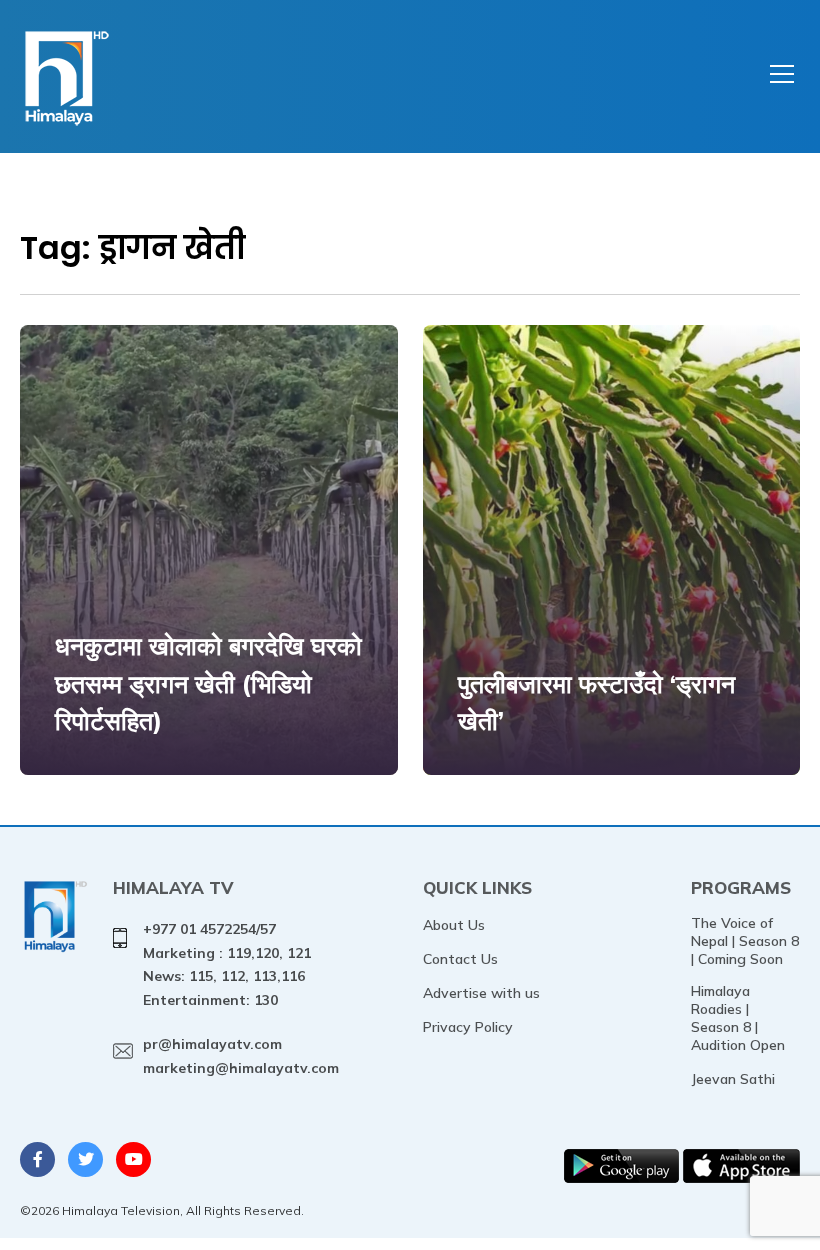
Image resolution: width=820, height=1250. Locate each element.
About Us (454, 925)
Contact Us (460, 959)
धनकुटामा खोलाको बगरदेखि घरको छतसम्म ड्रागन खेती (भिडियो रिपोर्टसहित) (208, 683)
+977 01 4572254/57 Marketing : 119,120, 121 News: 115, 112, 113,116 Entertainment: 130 (227, 964)
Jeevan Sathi (733, 1079)
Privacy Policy (468, 1027)
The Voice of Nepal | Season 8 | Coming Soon (745, 941)
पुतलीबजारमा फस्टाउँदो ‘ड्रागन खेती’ (596, 702)
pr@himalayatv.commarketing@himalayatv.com (241, 1056)
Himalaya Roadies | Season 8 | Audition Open (738, 1018)
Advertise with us (481, 993)
